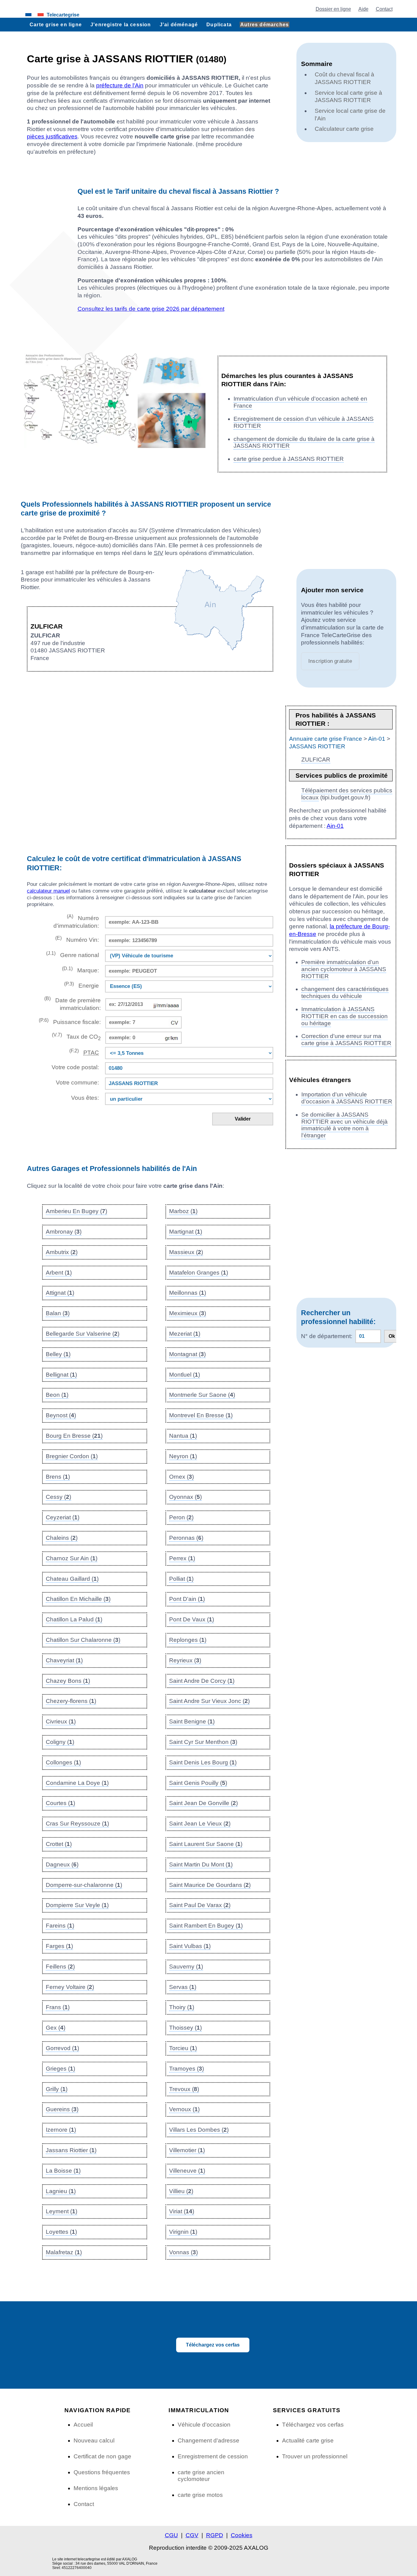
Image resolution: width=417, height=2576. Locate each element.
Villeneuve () (187, 2171)
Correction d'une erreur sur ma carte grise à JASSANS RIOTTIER (346, 1040)
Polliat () (181, 1579)
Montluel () (185, 1375)
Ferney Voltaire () (70, 1987)
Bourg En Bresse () (74, 1436)
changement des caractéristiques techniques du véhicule (345, 993)
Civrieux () (61, 1721)
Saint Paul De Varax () (200, 1905)
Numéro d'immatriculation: (76, 921)
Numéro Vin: (77, 939)
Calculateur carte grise (344, 129)
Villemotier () (187, 2150)
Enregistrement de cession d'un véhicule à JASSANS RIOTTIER (304, 422)
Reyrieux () (185, 1660)
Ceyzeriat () (63, 1517)
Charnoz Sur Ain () (72, 1558)
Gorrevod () (62, 2048)
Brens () (58, 1477)
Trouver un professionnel (315, 2456)
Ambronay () (64, 1232)
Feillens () (60, 1967)
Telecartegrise (63, 15)
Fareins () (60, 1926)
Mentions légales (96, 2488)
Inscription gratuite (330, 661)
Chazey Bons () (68, 1681)
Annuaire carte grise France (326, 739)
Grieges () (60, 2069)
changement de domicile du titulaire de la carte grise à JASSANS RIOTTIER (304, 442)
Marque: (80, 970)
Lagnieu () (61, 2191)
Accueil (83, 2425)
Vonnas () (183, 2252)
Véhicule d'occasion (204, 2425)
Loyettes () (61, 2232)
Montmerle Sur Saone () (202, 1395)
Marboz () (183, 1211)
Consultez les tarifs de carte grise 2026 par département (151, 309)
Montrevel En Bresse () (201, 1415)
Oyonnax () (185, 1497)
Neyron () (183, 1456)
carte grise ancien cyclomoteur (201, 2476)
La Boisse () (63, 2171)
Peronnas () (186, 1538)
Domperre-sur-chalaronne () (84, 1885)
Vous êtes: (85, 1098)
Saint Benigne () (192, 1721)
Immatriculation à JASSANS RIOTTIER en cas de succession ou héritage (344, 1016)
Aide (363, 9)
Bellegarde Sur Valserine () (83, 1334)
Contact (384, 9)
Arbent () (59, 1273)
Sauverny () (186, 1967)
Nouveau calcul (94, 2440)
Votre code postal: (74, 1067)
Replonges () (188, 1640)
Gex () (56, 2028)
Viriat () (182, 2211)
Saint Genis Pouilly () (198, 1783)
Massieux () (186, 1252)
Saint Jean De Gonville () (203, 1803)
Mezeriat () (185, 1334)
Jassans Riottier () (71, 2150)
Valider (243, 1119)
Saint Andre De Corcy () (202, 1681)
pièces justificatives (52, 136)
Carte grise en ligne (56, 24)
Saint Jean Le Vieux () (200, 1824)
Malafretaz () (64, 2252)
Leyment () (62, 2211)
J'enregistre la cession (121, 24)
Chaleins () (62, 1538)
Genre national (73, 954)
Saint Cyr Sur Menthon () (203, 1742)
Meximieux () (188, 1313)
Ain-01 (377, 739)
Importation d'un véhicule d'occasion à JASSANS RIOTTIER (347, 1098)
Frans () (58, 2007)
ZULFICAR (316, 760)
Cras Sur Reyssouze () (77, 1824)
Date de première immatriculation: (73, 1004)
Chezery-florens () (71, 1701)
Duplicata (219, 24)
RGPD (215, 2535)
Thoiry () (182, 2007)
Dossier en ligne (333, 9)
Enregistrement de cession (213, 2456)
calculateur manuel (48, 891)
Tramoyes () (187, 2069)
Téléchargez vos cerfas (213, 2345)
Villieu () (181, 2191)
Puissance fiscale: (70, 1021)
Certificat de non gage (102, 2456)
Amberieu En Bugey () (76, 1211)
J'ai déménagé (179, 24)
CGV (192, 2535)
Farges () (59, 1946)
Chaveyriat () (64, 1660)
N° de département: (327, 1336)
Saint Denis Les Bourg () (203, 1762)
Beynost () (61, 1415)
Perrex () (182, 1558)
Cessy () (58, 1497)
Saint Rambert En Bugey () (206, 1926)
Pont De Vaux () (192, 1619)
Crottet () (59, 1844)
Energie (82, 985)
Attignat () (60, 1293)
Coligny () (60, 1742)
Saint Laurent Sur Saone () (206, 1844)
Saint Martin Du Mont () (201, 1864)
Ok (392, 1336)
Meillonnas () (188, 1293)
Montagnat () (187, 1354)
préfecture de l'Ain (120, 85)
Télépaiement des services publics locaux (347, 794)
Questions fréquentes (102, 2472)
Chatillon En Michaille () (78, 1599)
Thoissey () (185, 2028)
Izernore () (61, 2130)
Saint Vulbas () (190, 1946)
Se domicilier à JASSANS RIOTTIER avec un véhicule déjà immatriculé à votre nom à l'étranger (344, 1125)
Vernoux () (184, 2109)
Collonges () (63, 1762)
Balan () (58, 1313)
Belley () (58, 1354)
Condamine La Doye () (77, 1783)
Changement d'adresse (209, 2440)
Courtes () (60, 1803)
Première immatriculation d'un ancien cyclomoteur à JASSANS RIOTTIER (344, 969)
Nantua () (183, 1436)
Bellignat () (61, 1375)
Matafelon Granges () (199, 1273)
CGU (171, 2535)
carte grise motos (200, 2495)
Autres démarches (265, 24)
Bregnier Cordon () (72, 1456)
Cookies (242, 2535)
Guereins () (62, 2109)
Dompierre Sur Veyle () (77, 1905)
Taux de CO (76, 1037)
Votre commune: (76, 1083)
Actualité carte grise (308, 2440)
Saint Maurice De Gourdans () (210, 1885)
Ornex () (181, 1477)
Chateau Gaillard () (72, 1579)
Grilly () (57, 2089)
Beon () (57, 1395)
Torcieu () (183, 2048)
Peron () (181, 1517)
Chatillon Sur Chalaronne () (83, 1640)
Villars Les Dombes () (199, 2130)
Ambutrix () (62, 1252)
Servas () (183, 1987)
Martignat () (186, 1232)
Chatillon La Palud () (74, 1619)
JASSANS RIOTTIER (317, 746)
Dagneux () (62, 1864)
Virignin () (183, 2232)
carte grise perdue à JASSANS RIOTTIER (289, 459)
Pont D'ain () (187, 1599)
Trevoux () (184, 2089)
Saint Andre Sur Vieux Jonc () (209, 1701)
